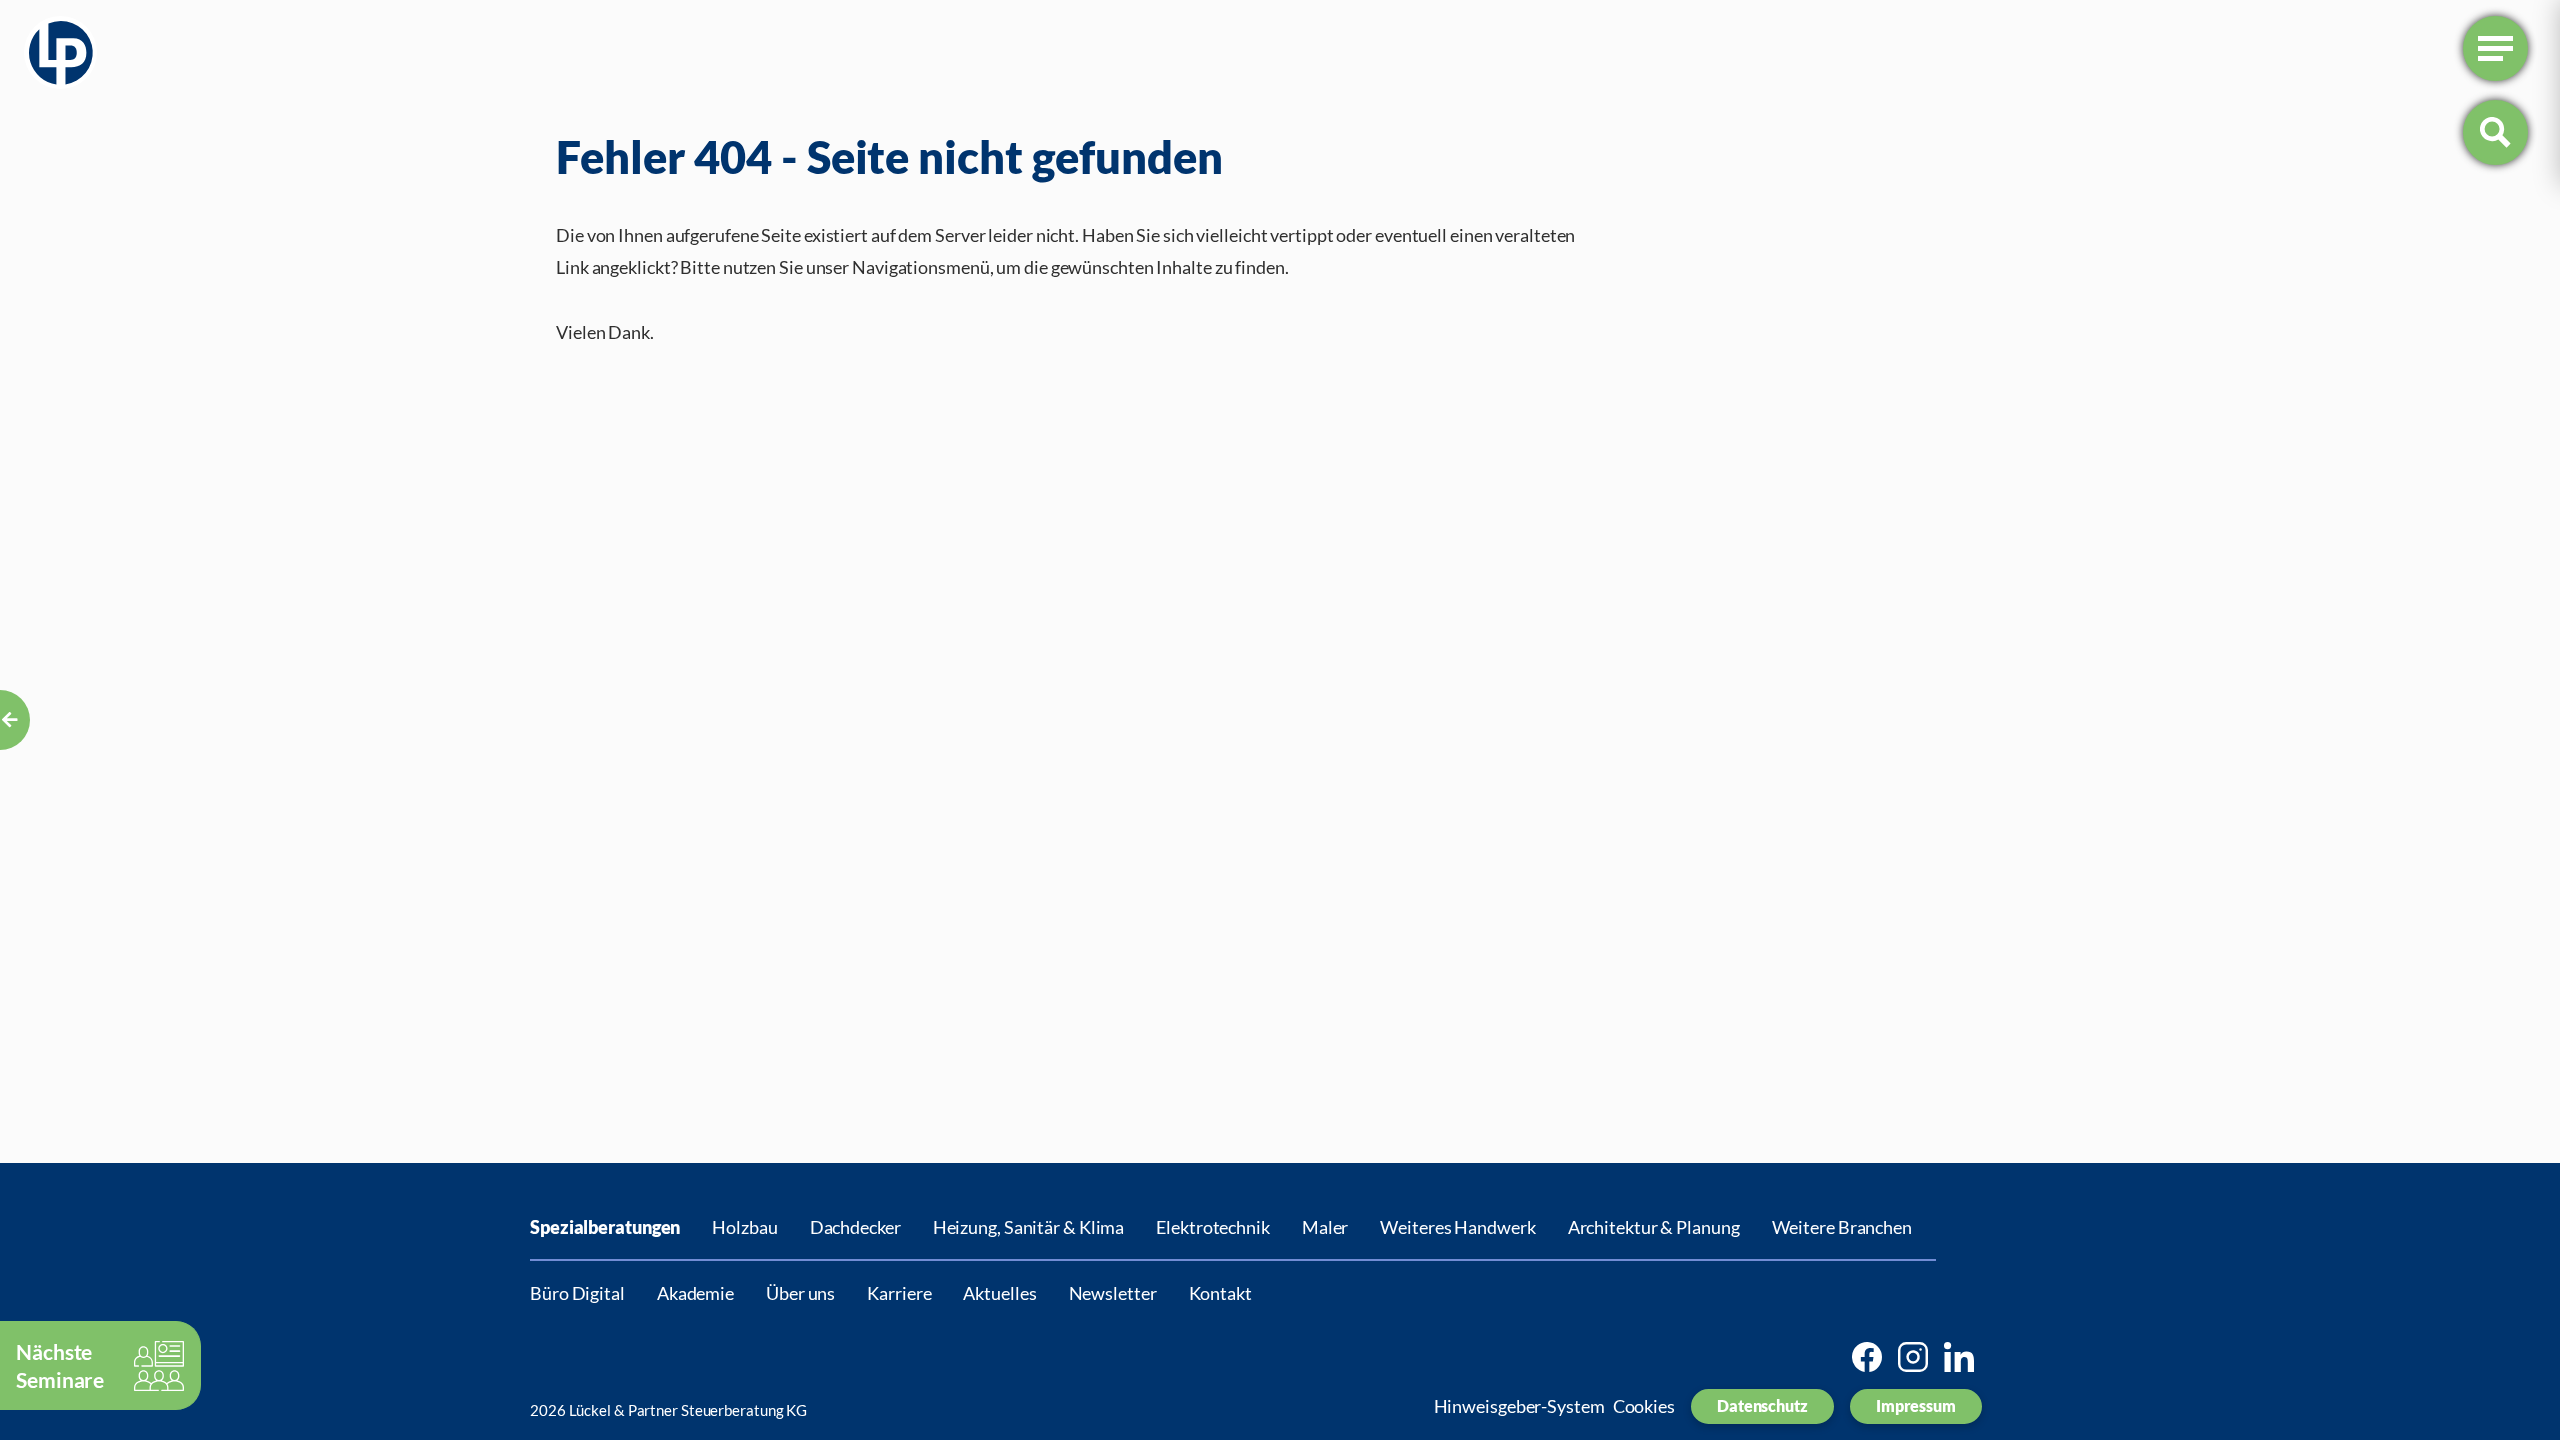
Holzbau (744, 1227)
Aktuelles (999, 1293)
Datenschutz (1762, 1405)
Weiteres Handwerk (1457, 1227)
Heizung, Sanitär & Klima (1029, 1227)
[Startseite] (60, 57)
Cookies (1644, 1406)
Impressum (1916, 1405)
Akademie (695, 1293)
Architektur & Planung (1654, 1227)
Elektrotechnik (1213, 1227)
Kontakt (1220, 1293)
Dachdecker (855, 1227)
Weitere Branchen (1842, 1227)
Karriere (899, 1293)
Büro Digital (577, 1293)
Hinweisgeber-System (1519, 1406)
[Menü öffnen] (2495, 48)
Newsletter (1113, 1293)
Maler (1325, 1227)
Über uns (800, 1293)
